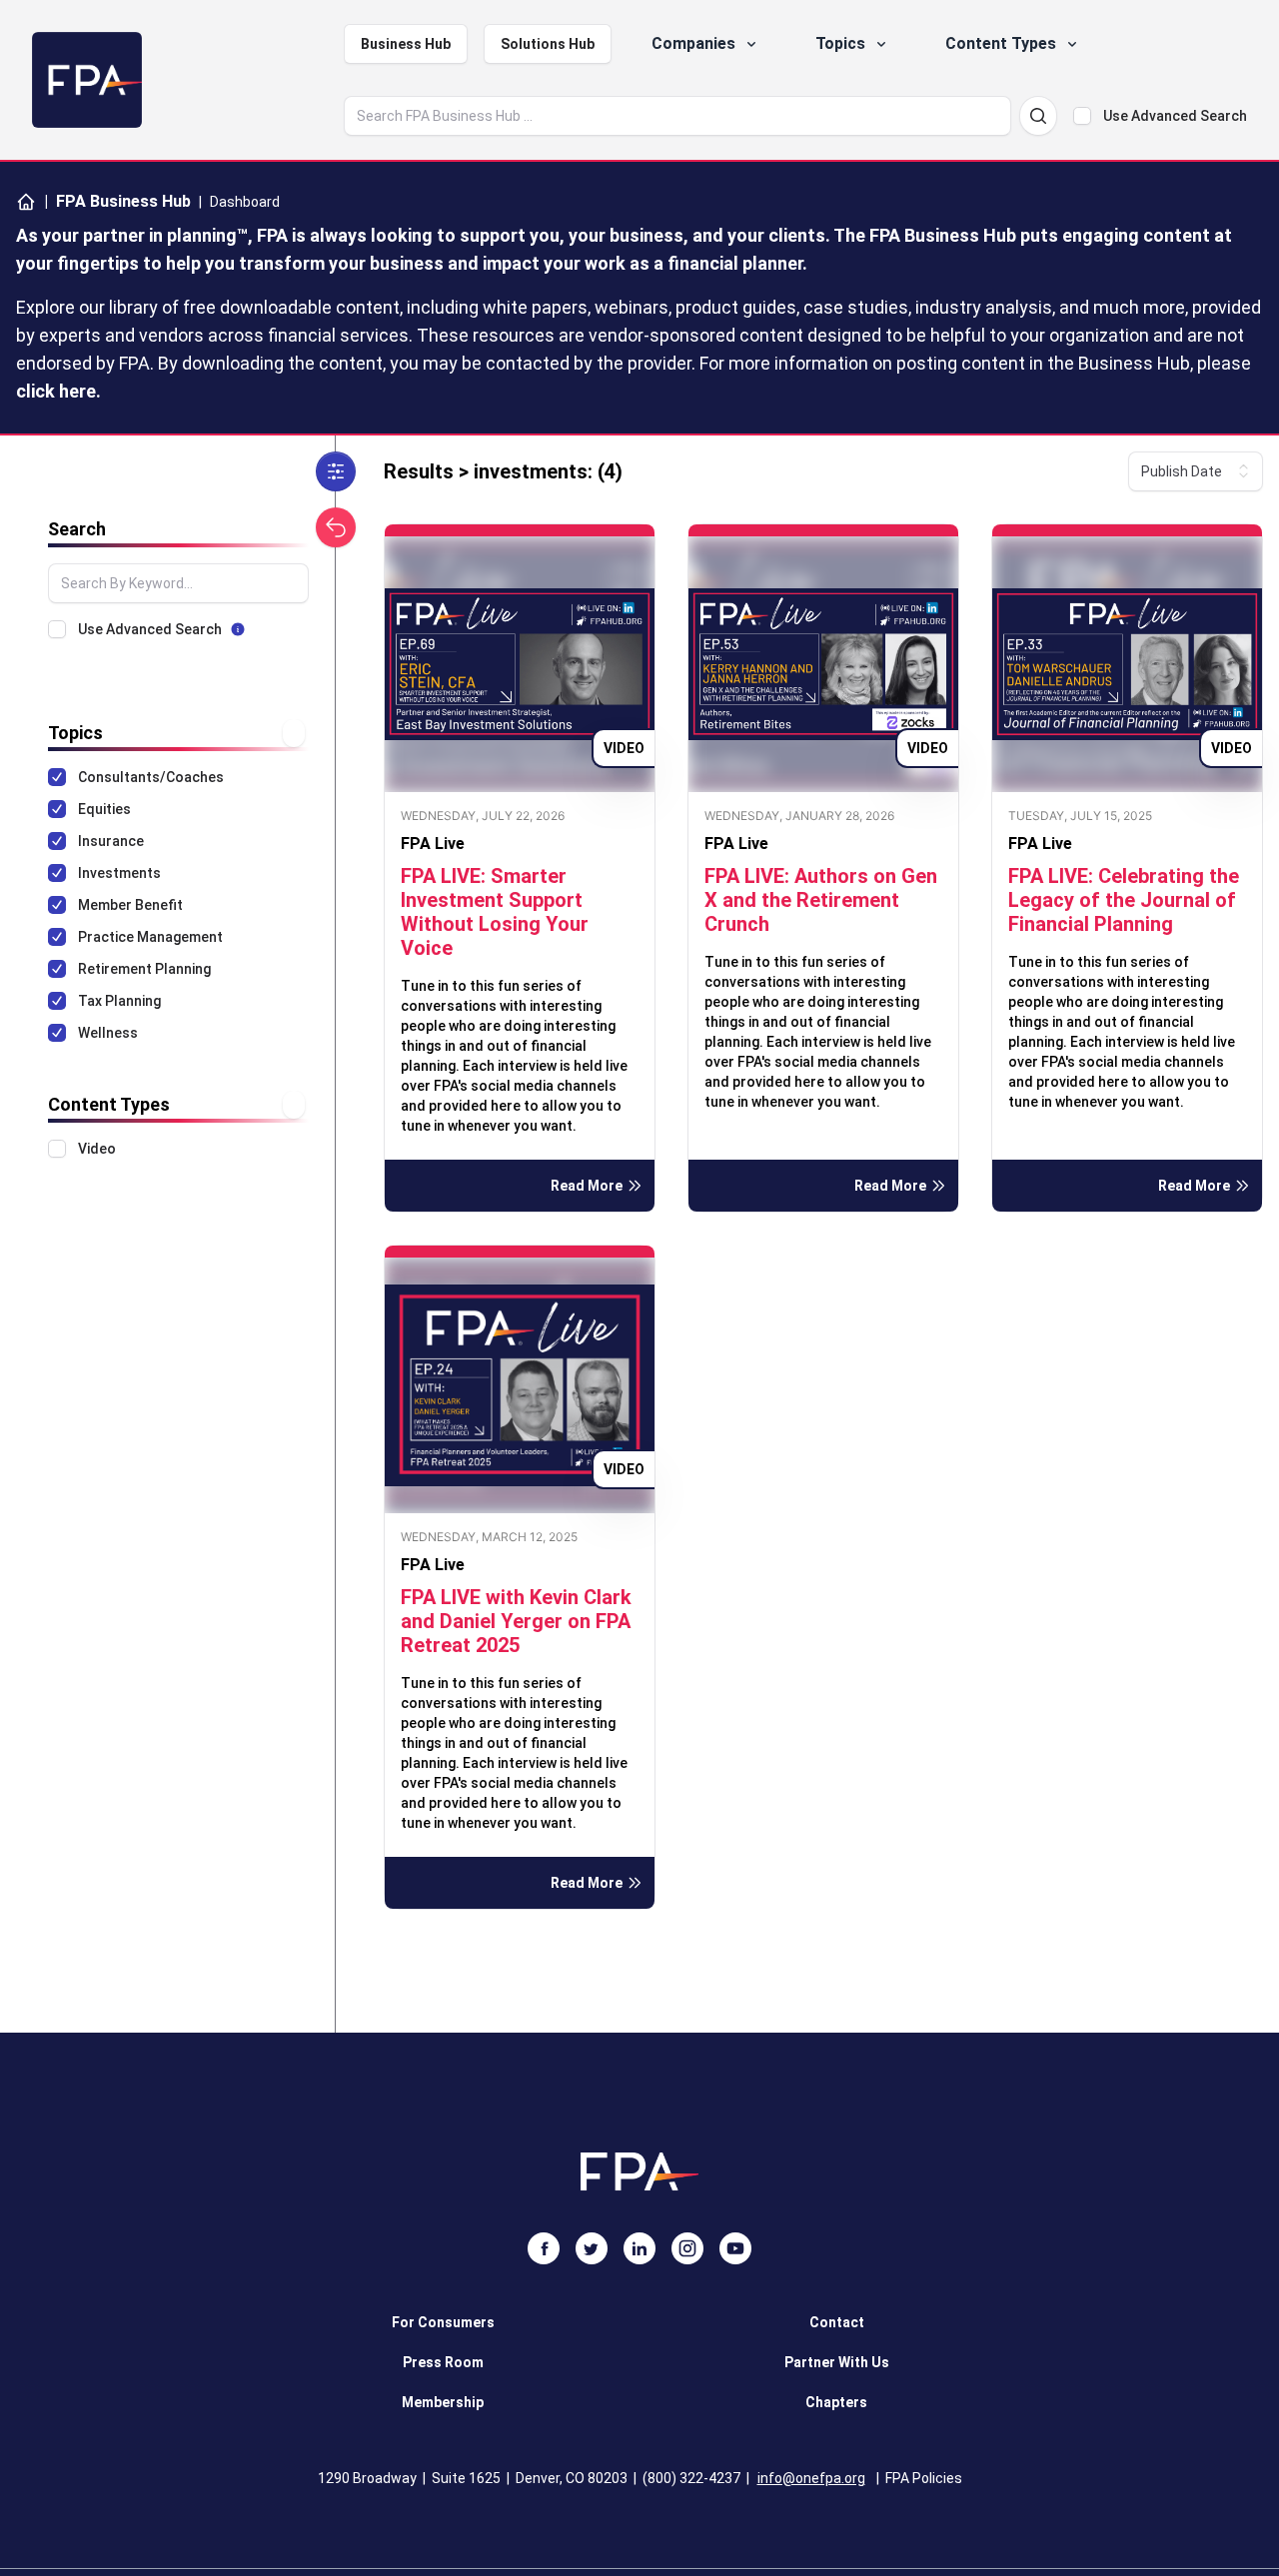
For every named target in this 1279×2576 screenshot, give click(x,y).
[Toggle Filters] (336, 471)
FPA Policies (924, 2478)
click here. (58, 391)
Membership (443, 2402)
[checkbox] (1082, 116)
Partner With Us (837, 2362)
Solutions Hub (548, 44)
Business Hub (406, 44)
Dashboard (245, 202)
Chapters (836, 2402)
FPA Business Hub (117, 201)
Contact (837, 2322)
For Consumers (443, 2322)
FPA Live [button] (433, 844)
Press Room (443, 2362)
